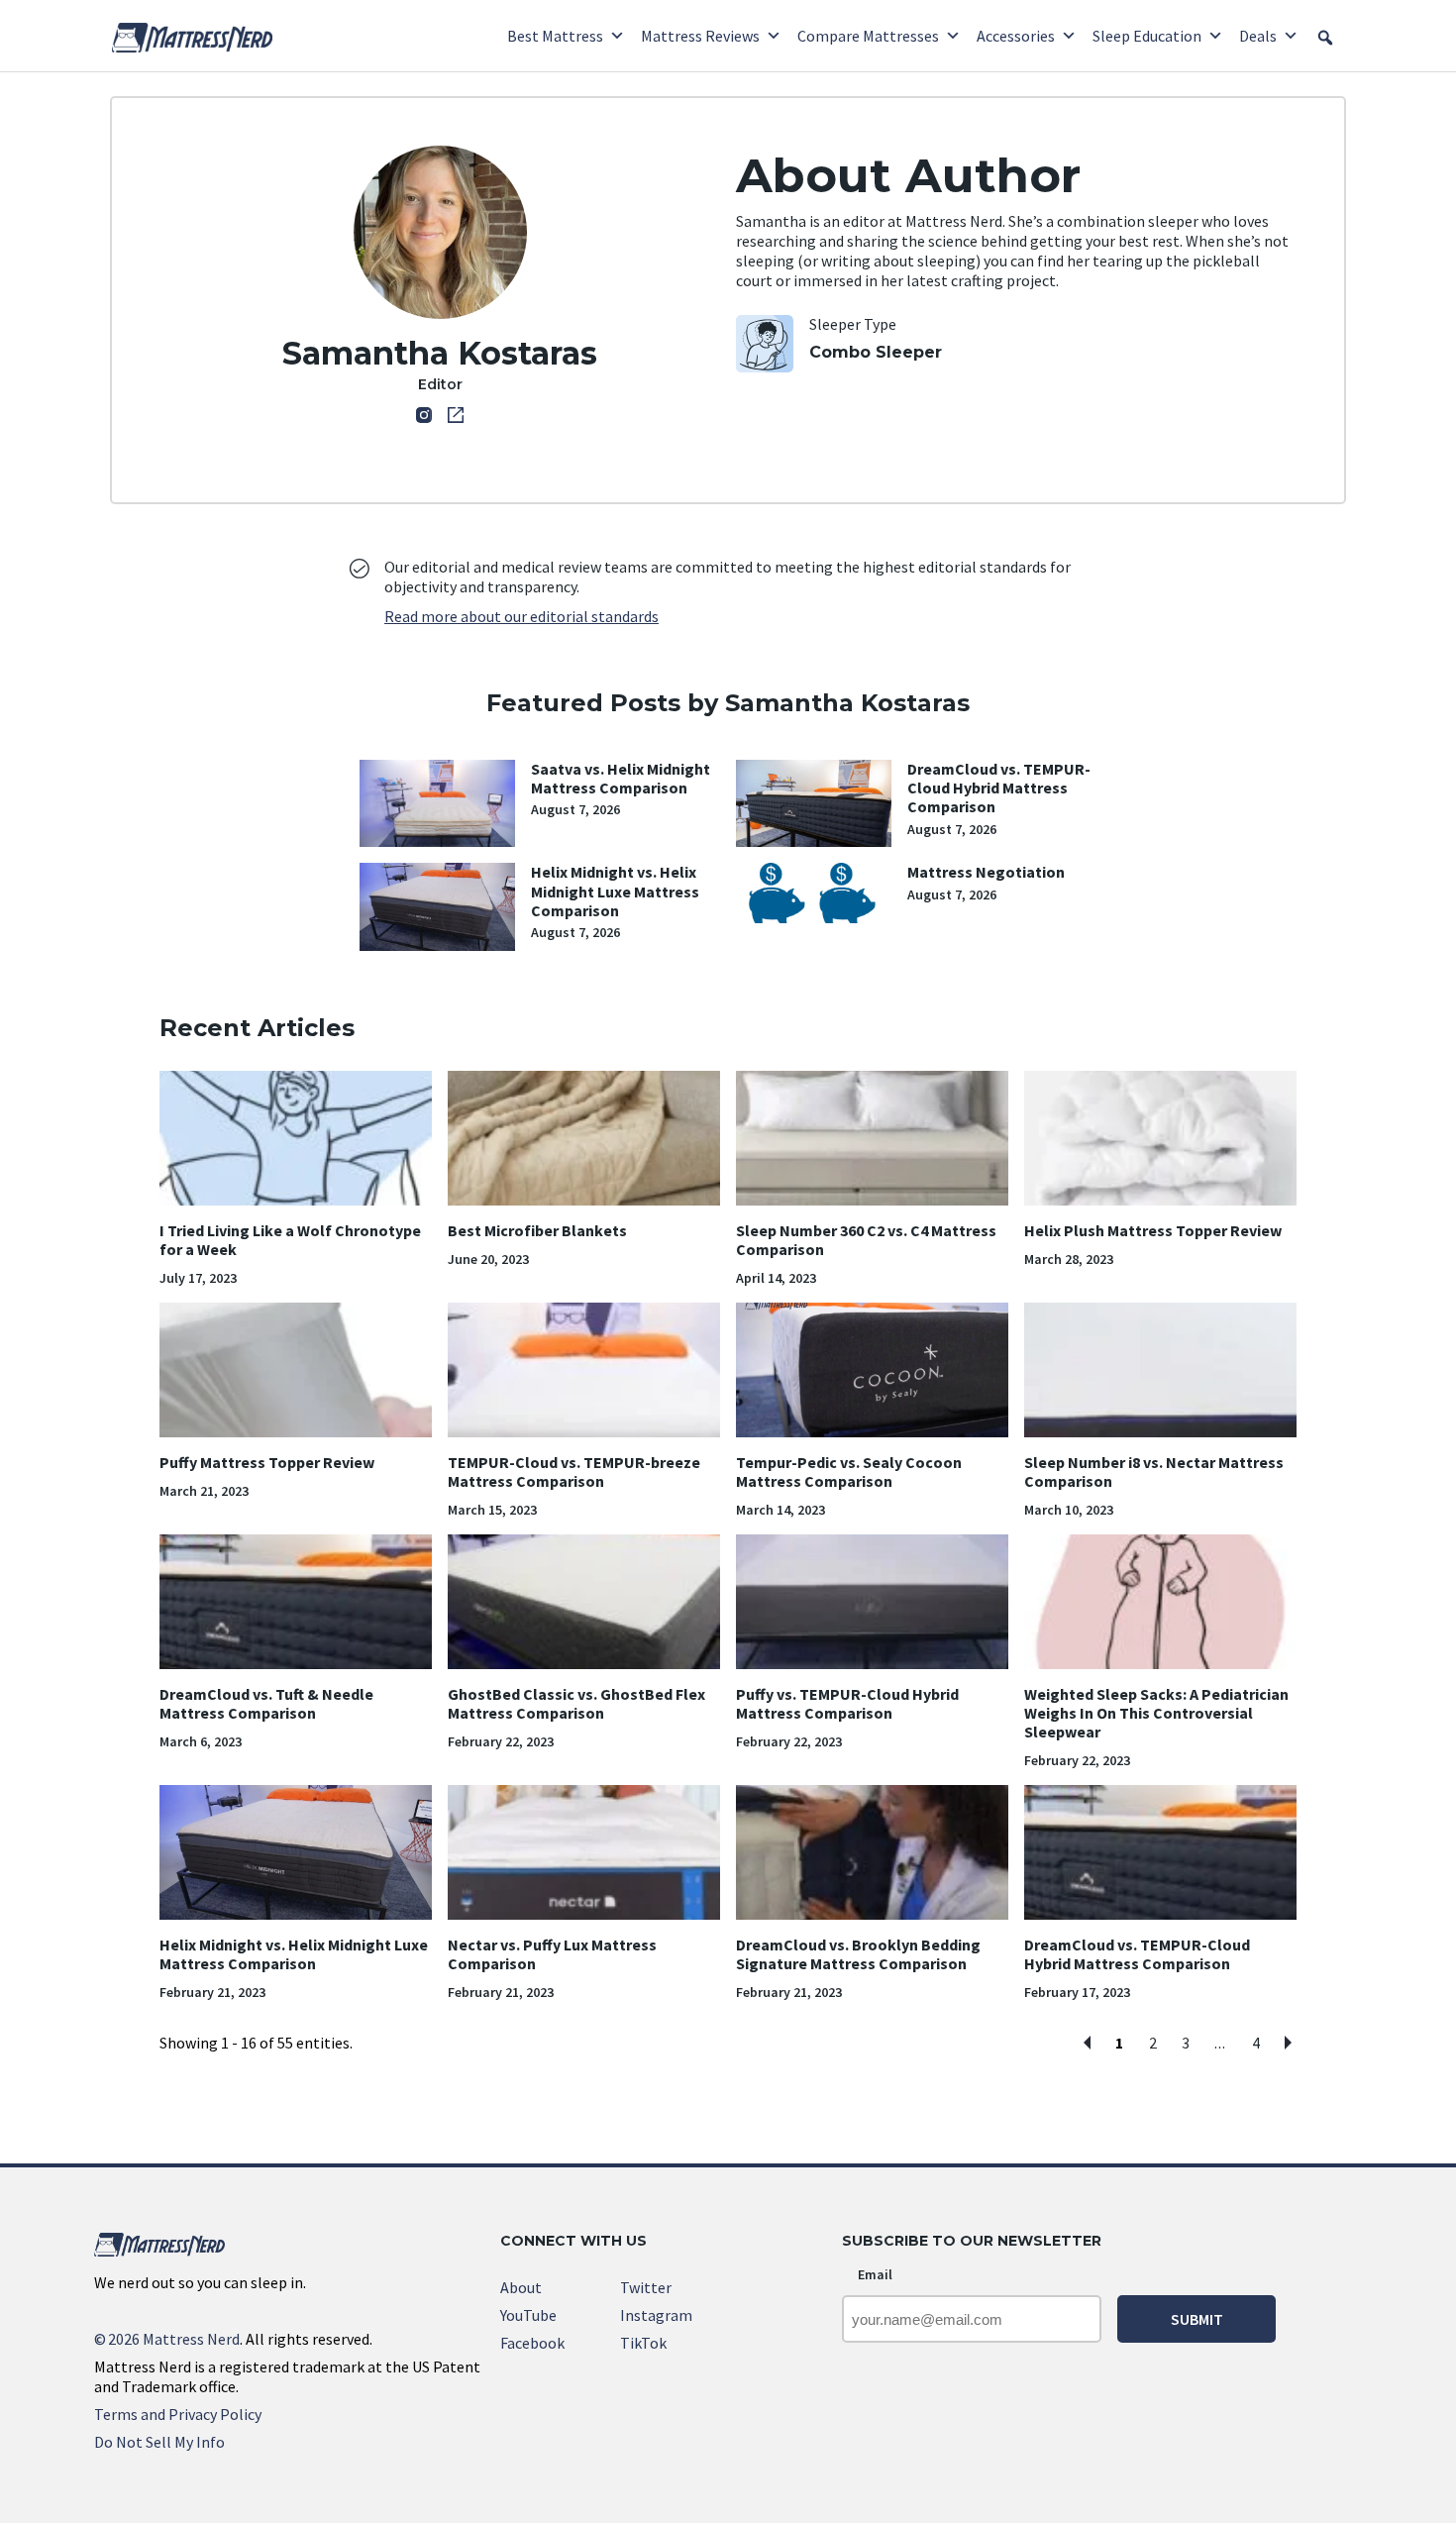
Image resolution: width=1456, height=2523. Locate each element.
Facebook (532, 2343)
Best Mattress (555, 36)
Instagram (656, 2315)
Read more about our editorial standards (521, 616)
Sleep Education (1147, 36)
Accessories (1016, 36)
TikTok (643, 2343)
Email (875, 2274)
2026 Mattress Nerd (167, 2339)
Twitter (646, 2287)
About (521, 2287)
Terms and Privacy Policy (178, 2414)
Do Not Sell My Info (159, 2442)
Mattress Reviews (700, 36)
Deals (1258, 36)
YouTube (528, 2315)
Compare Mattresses (868, 36)
